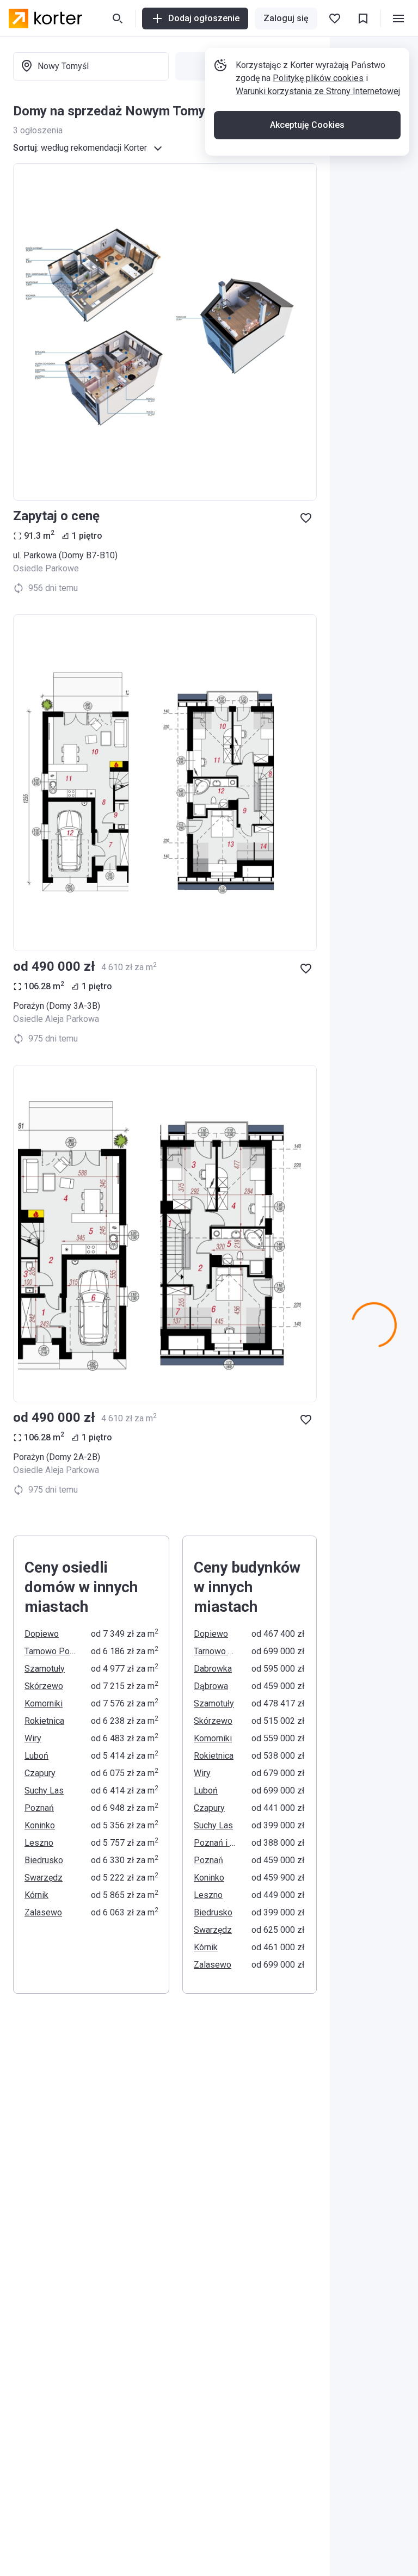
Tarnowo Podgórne (51, 1651)
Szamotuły (45, 1669)
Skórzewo (44, 1686)
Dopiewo (42, 1634)
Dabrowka (213, 1669)
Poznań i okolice (216, 1843)
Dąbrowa (211, 1686)
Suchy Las (44, 1791)
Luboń (36, 1756)
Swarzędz (44, 1878)
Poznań (39, 1808)
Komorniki (44, 1703)
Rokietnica (44, 1721)
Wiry (33, 1738)
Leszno (39, 1843)
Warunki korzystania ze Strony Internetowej (318, 91)
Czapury (40, 1773)
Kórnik (36, 1895)
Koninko (40, 1825)
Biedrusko (44, 1860)
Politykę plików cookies (318, 78)
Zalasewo (43, 1912)
